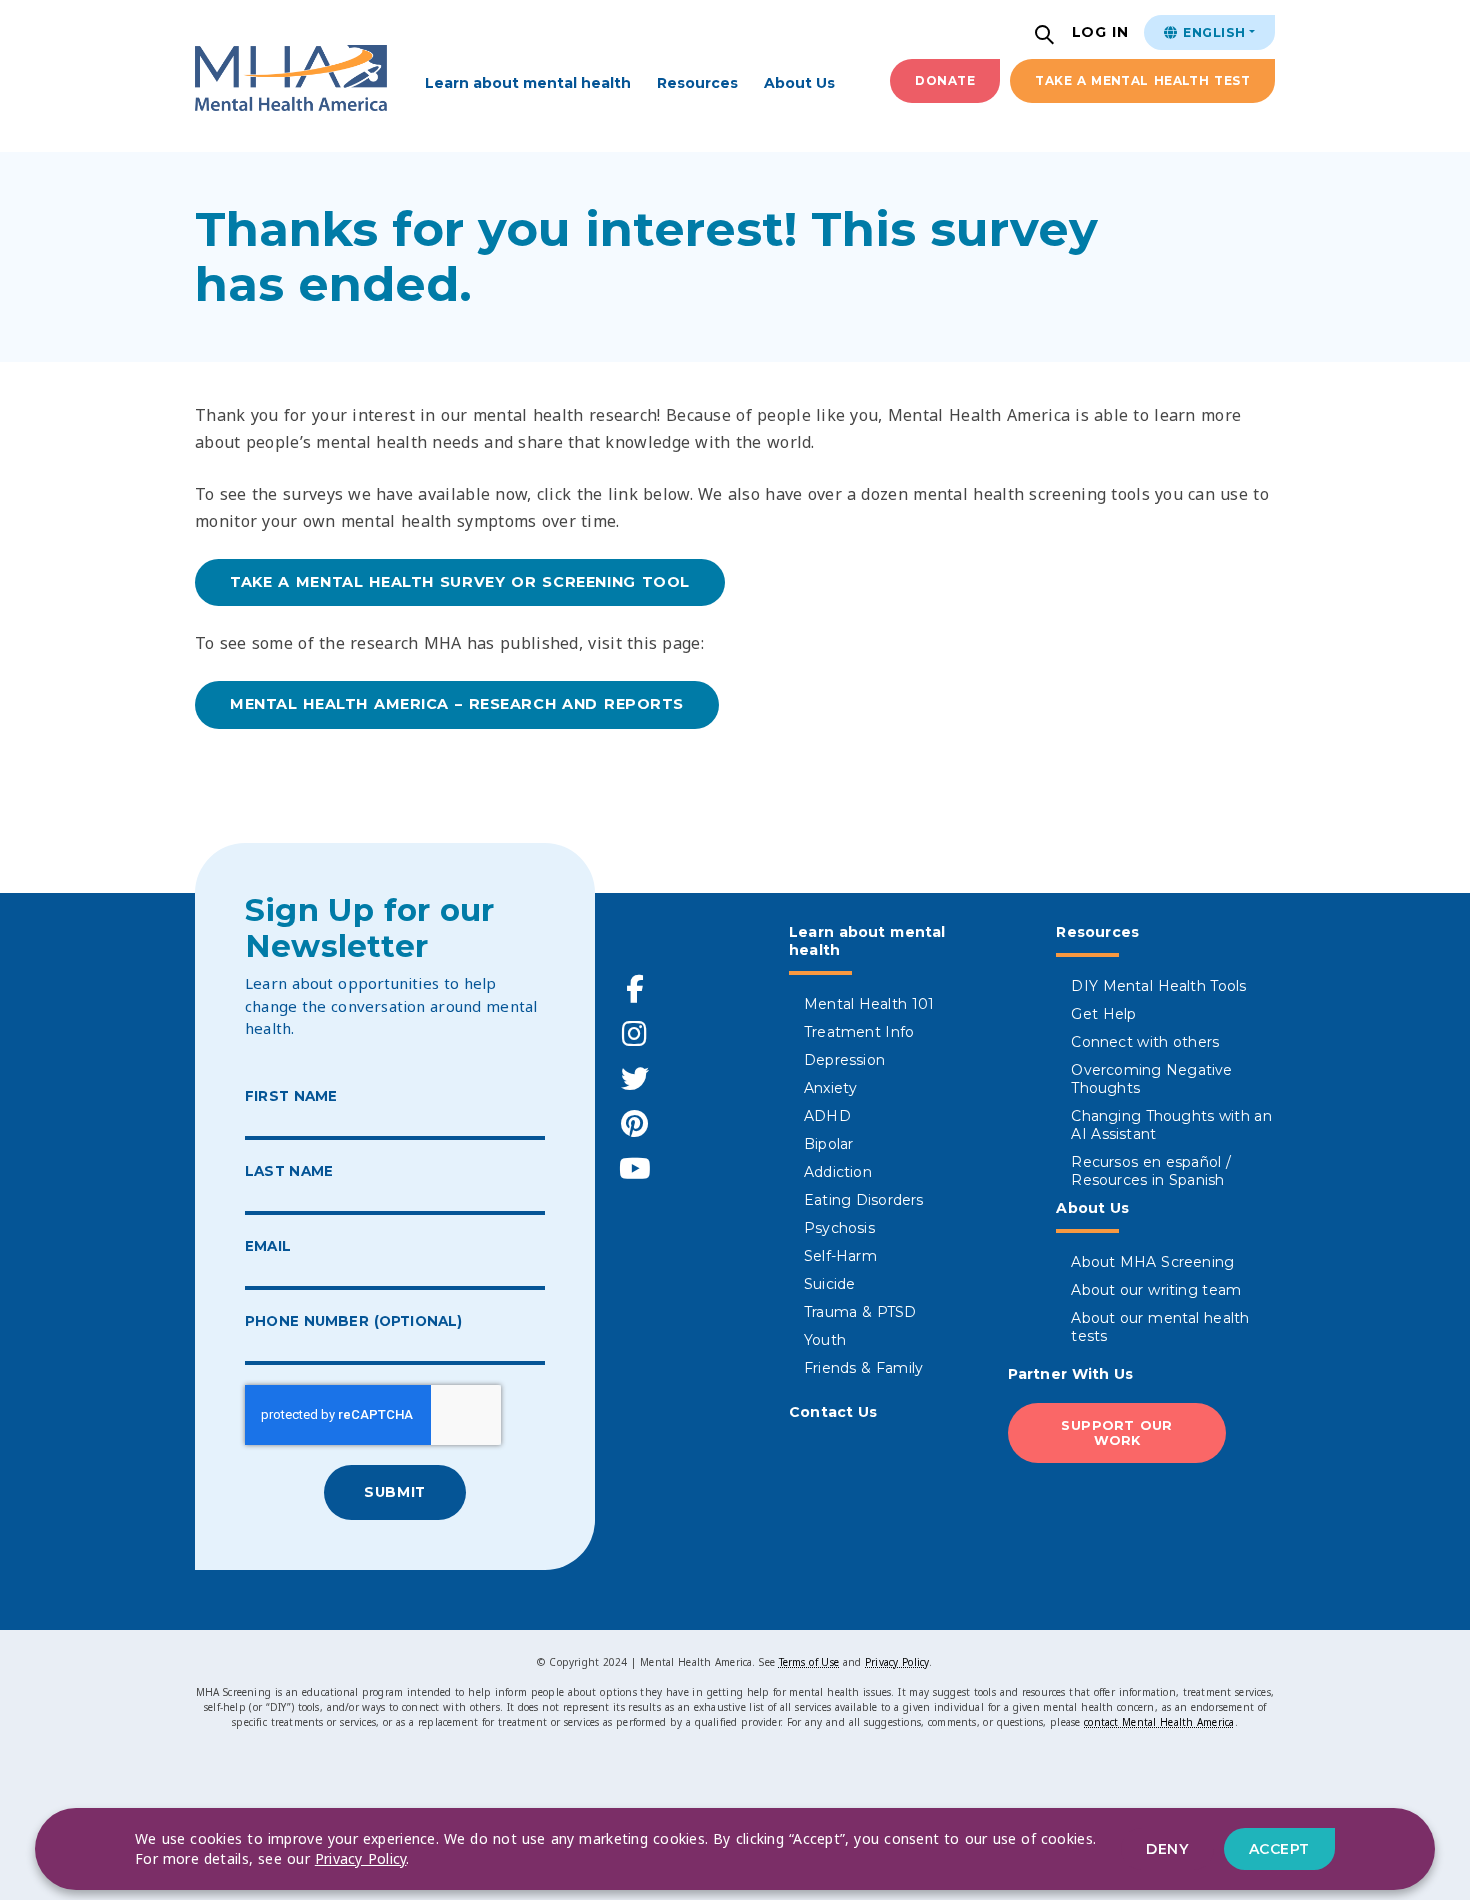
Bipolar (828, 1144)
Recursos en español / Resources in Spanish (1151, 1171)
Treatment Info (859, 1032)
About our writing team (1156, 1290)
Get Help (1103, 1014)
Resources (697, 83)
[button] (1047, 36)
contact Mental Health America (1159, 1722)
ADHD (827, 1116)
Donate (945, 80)
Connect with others (1145, 1042)
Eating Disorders (864, 1200)
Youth (825, 1340)
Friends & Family (863, 1368)
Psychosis (839, 1228)
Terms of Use (809, 1662)
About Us (799, 83)
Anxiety (830, 1088)
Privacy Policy (897, 1662)
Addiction (838, 1172)
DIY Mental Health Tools (1158, 986)
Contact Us (833, 1412)
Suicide (829, 1284)
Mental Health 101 (869, 1004)
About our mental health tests (1160, 1327)
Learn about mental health (528, 83)
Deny (1167, 1849)
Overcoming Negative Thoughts (1151, 1079)
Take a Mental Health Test (1142, 80)
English (1212, 32)
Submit (394, 1492)
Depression (844, 1060)
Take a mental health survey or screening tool (460, 582)
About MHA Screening (1152, 1262)
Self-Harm (840, 1256)
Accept (1279, 1849)
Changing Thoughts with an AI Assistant (1171, 1125)
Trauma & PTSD (860, 1312)
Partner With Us (1071, 1374)
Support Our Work (1117, 1433)
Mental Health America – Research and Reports (457, 704)
